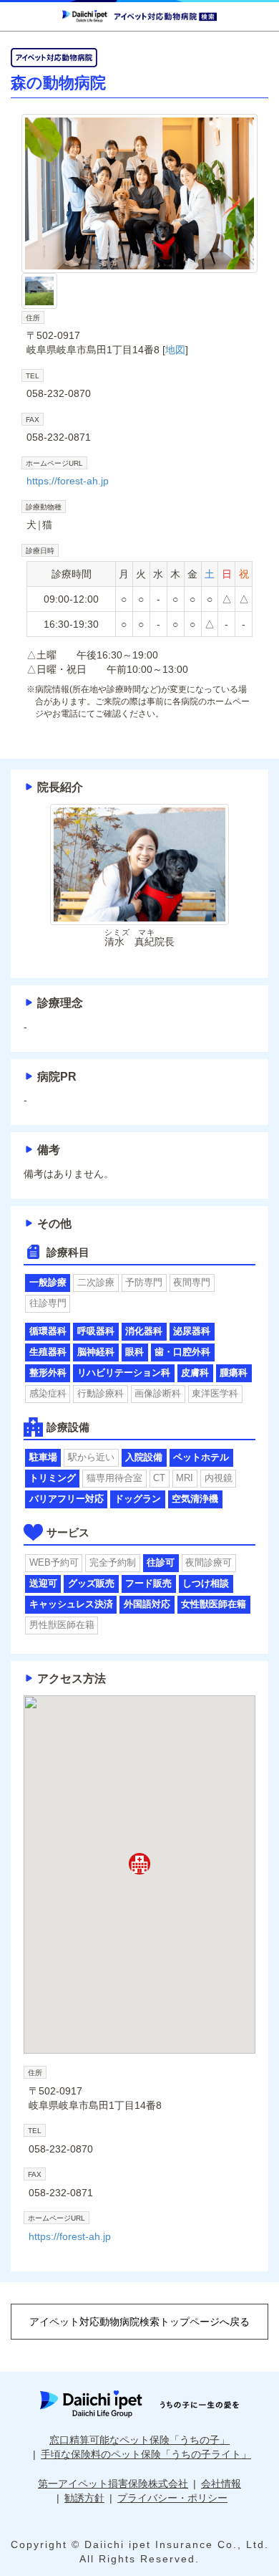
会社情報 (221, 2484)
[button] (139, 1864)
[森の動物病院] (139, 194)
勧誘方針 (84, 2498)
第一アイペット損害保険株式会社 (113, 2484)
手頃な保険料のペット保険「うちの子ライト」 (146, 2454)
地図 (175, 350)
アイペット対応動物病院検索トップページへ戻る (139, 2322)
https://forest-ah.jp (68, 481)
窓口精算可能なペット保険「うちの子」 (139, 2440)
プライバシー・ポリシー (172, 2498)
